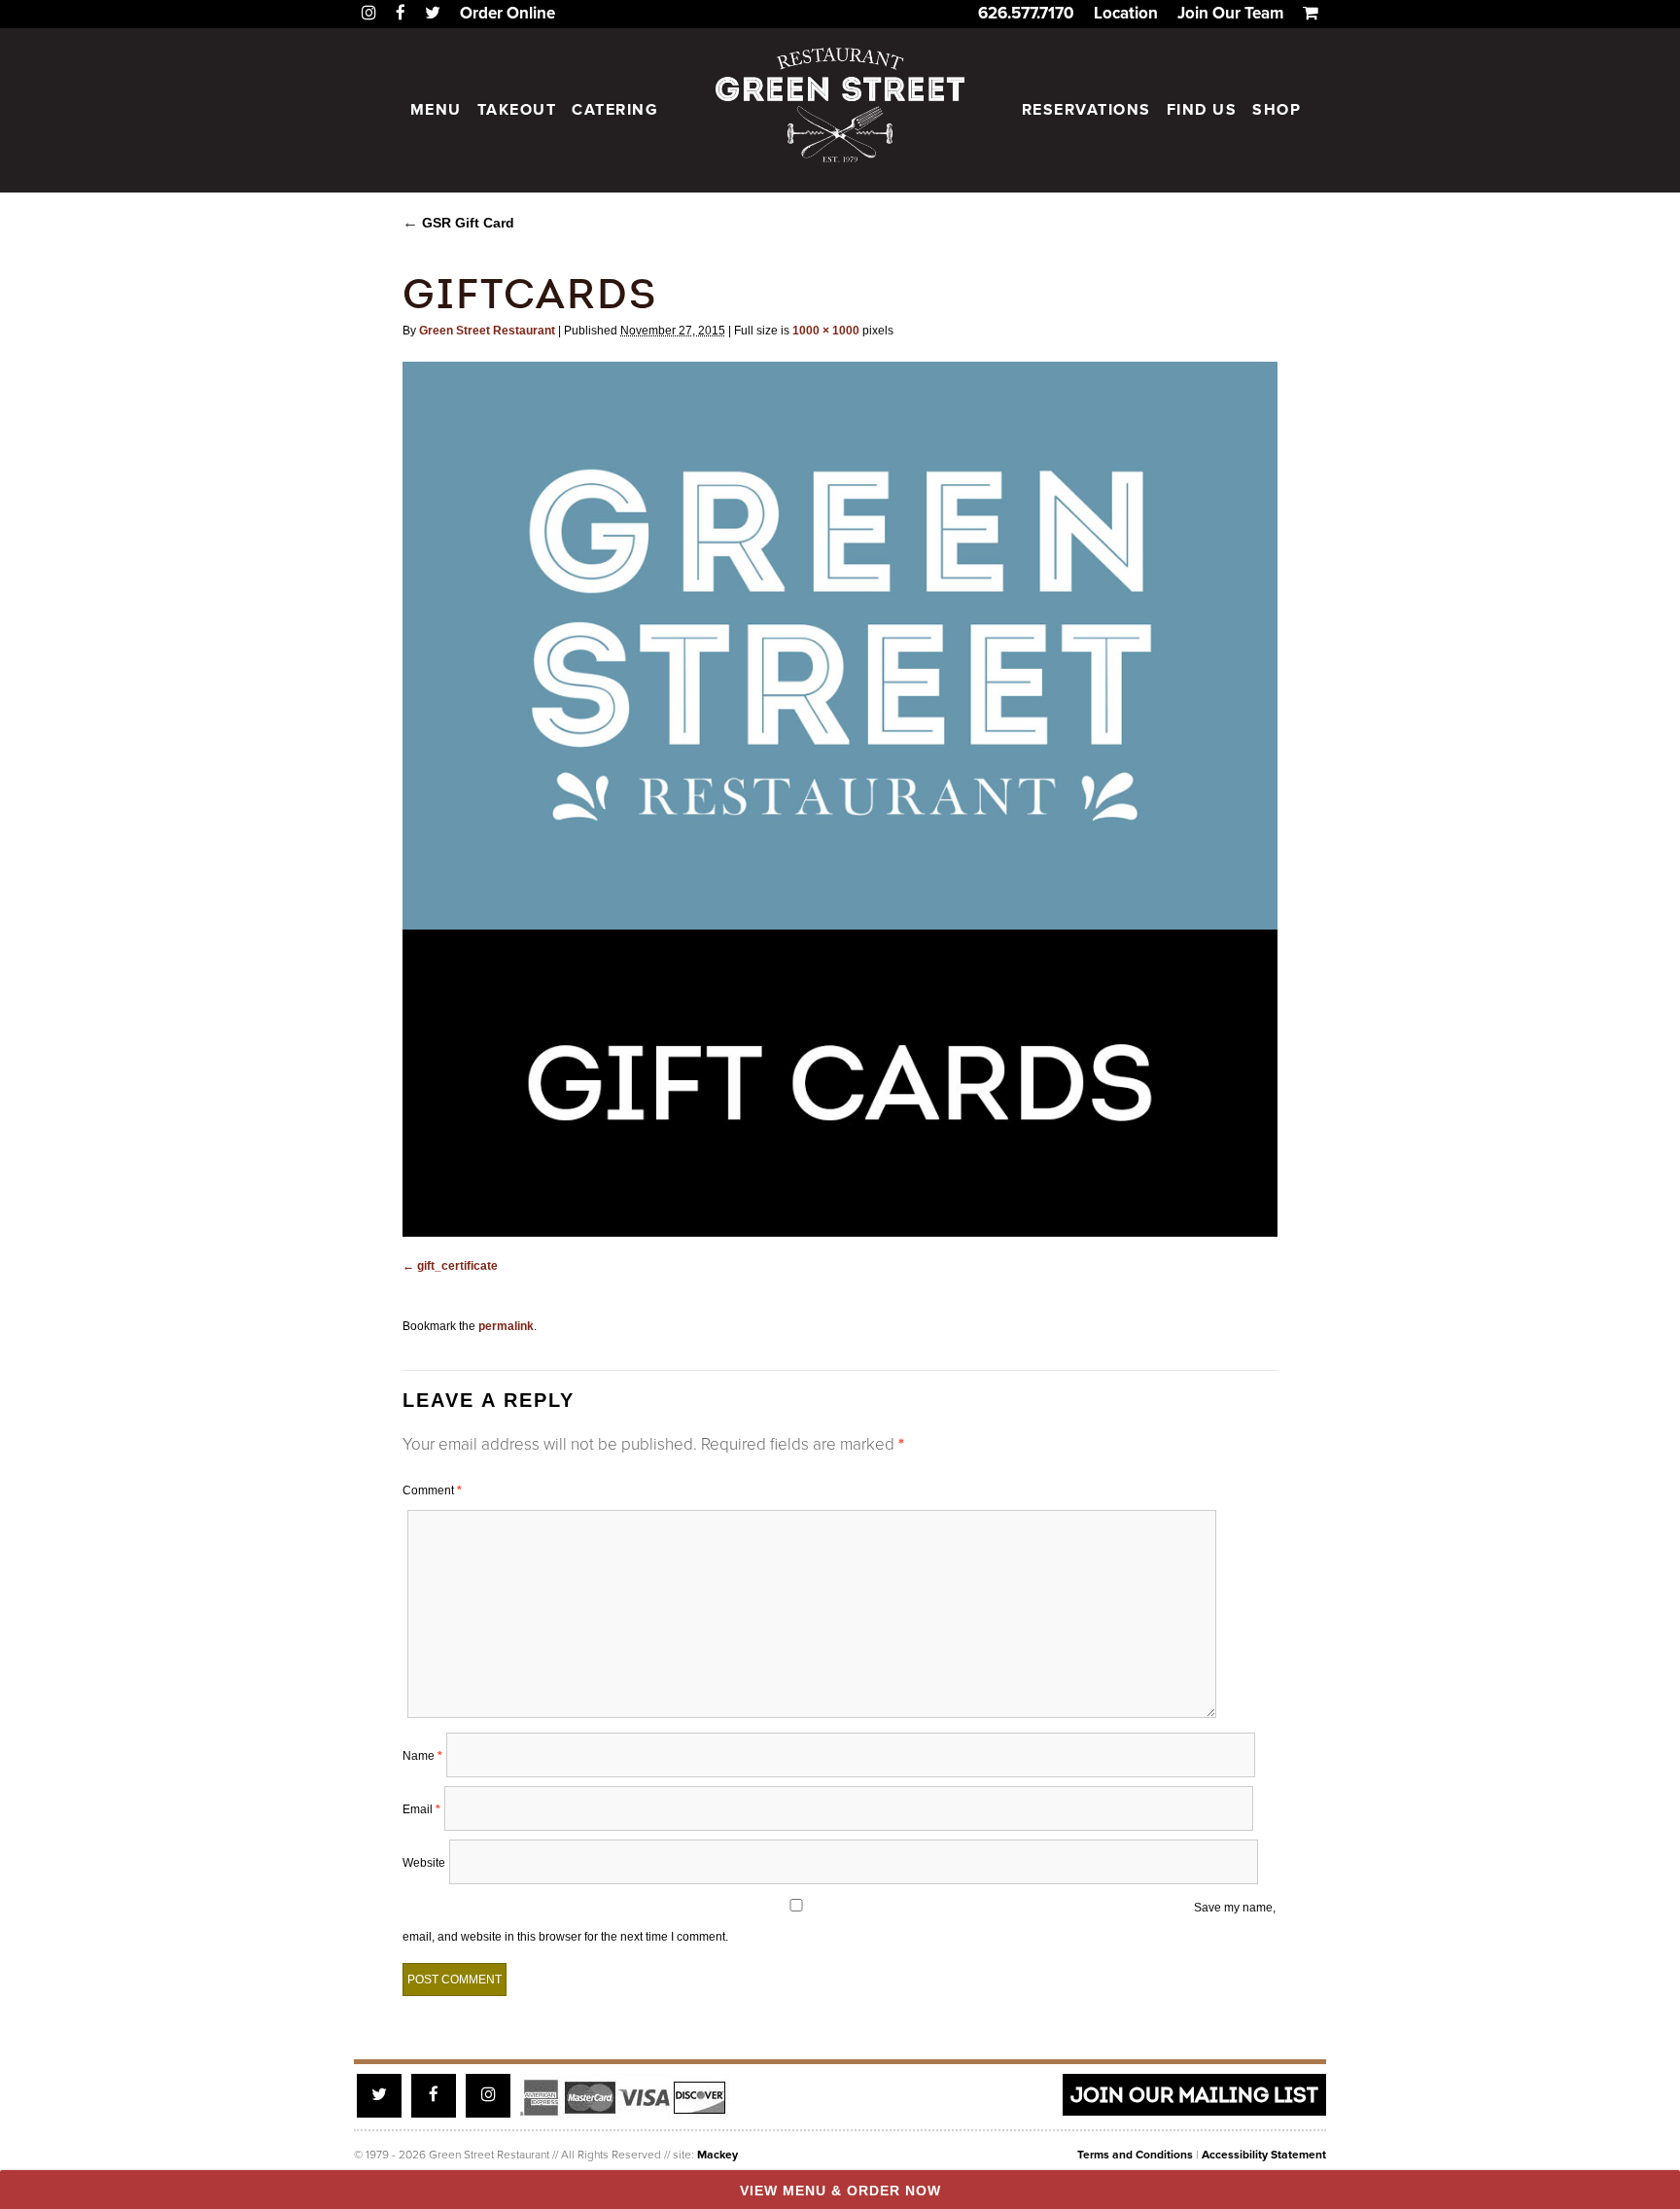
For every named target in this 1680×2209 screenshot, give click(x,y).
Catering (615, 110)
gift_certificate (457, 1266)
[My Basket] (1311, 13)
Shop (1277, 110)
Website (424, 1863)
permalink (506, 1326)
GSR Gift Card (458, 223)
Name (422, 1756)
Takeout (517, 110)
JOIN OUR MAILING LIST (1194, 2095)
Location (1126, 13)
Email (421, 1809)
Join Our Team (1230, 13)
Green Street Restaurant (487, 331)
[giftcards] (840, 799)
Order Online (507, 13)
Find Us (1202, 110)
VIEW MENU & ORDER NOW (840, 2191)
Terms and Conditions (1135, 2155)
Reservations (1086, 110)
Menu (436, 110)
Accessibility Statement (1264, 2155)
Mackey (717, 2155)
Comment (432, 1490)
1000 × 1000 (826, 331)
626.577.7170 (1026, 13)
